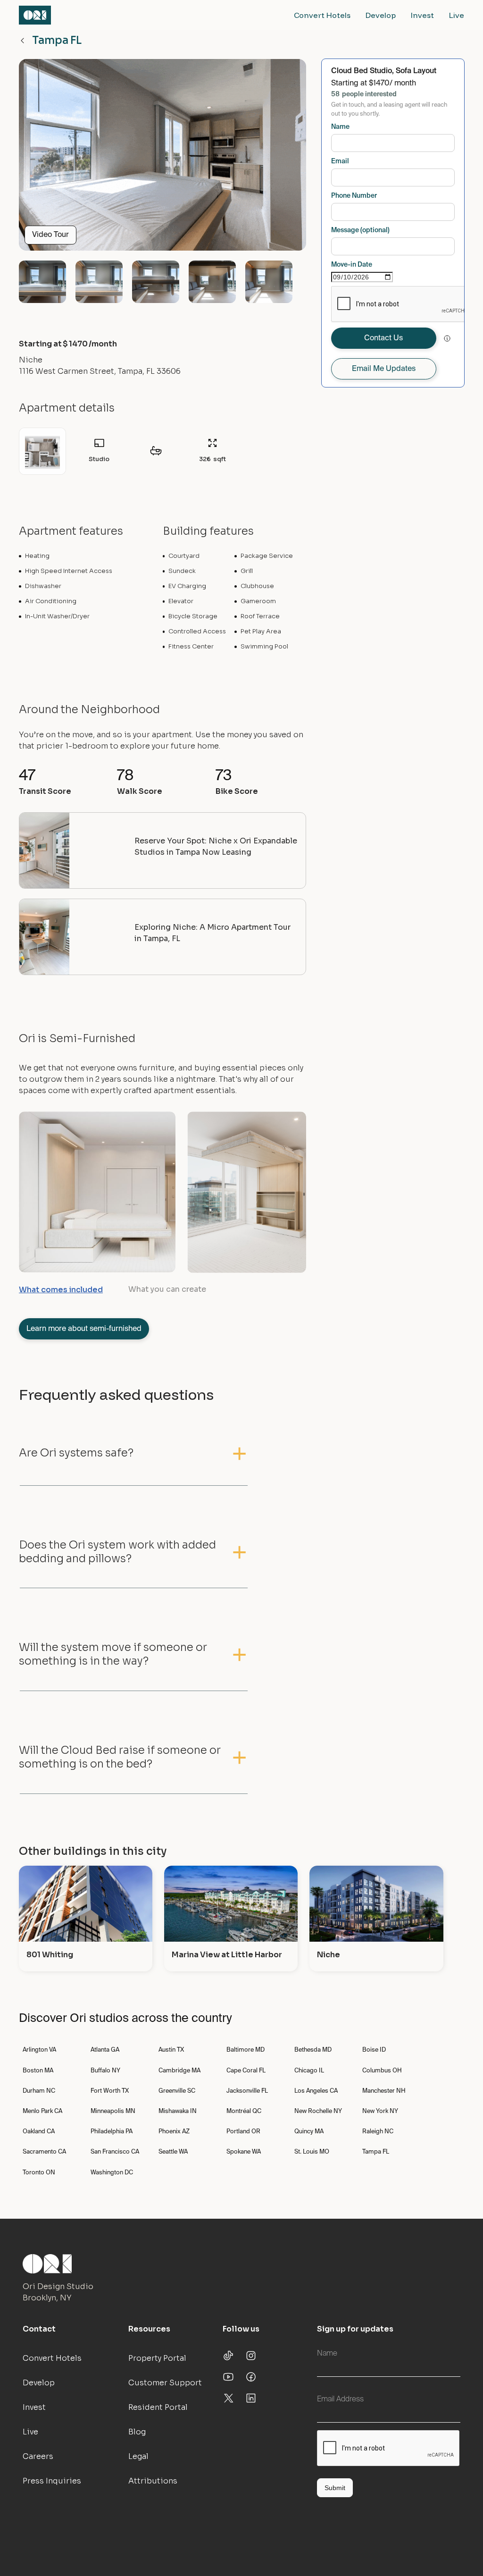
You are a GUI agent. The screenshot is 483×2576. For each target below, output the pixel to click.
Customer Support (165, 2383)
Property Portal (157, 2358)
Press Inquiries (52, 2481)
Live (457, 15)
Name (340, 127)
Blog (137, 2432)
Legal (138, 2456)
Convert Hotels (322, 15)
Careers (38, 2456)
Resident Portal (158, 2407)
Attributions (153, 2481)
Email (340, 161)
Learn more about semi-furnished (84, 1329)
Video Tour (50, 235)
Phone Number (354, 196)
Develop (381, 15)
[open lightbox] (162, 159)
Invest (422, 15)
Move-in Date (352, 265)
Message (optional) (360, 230)
